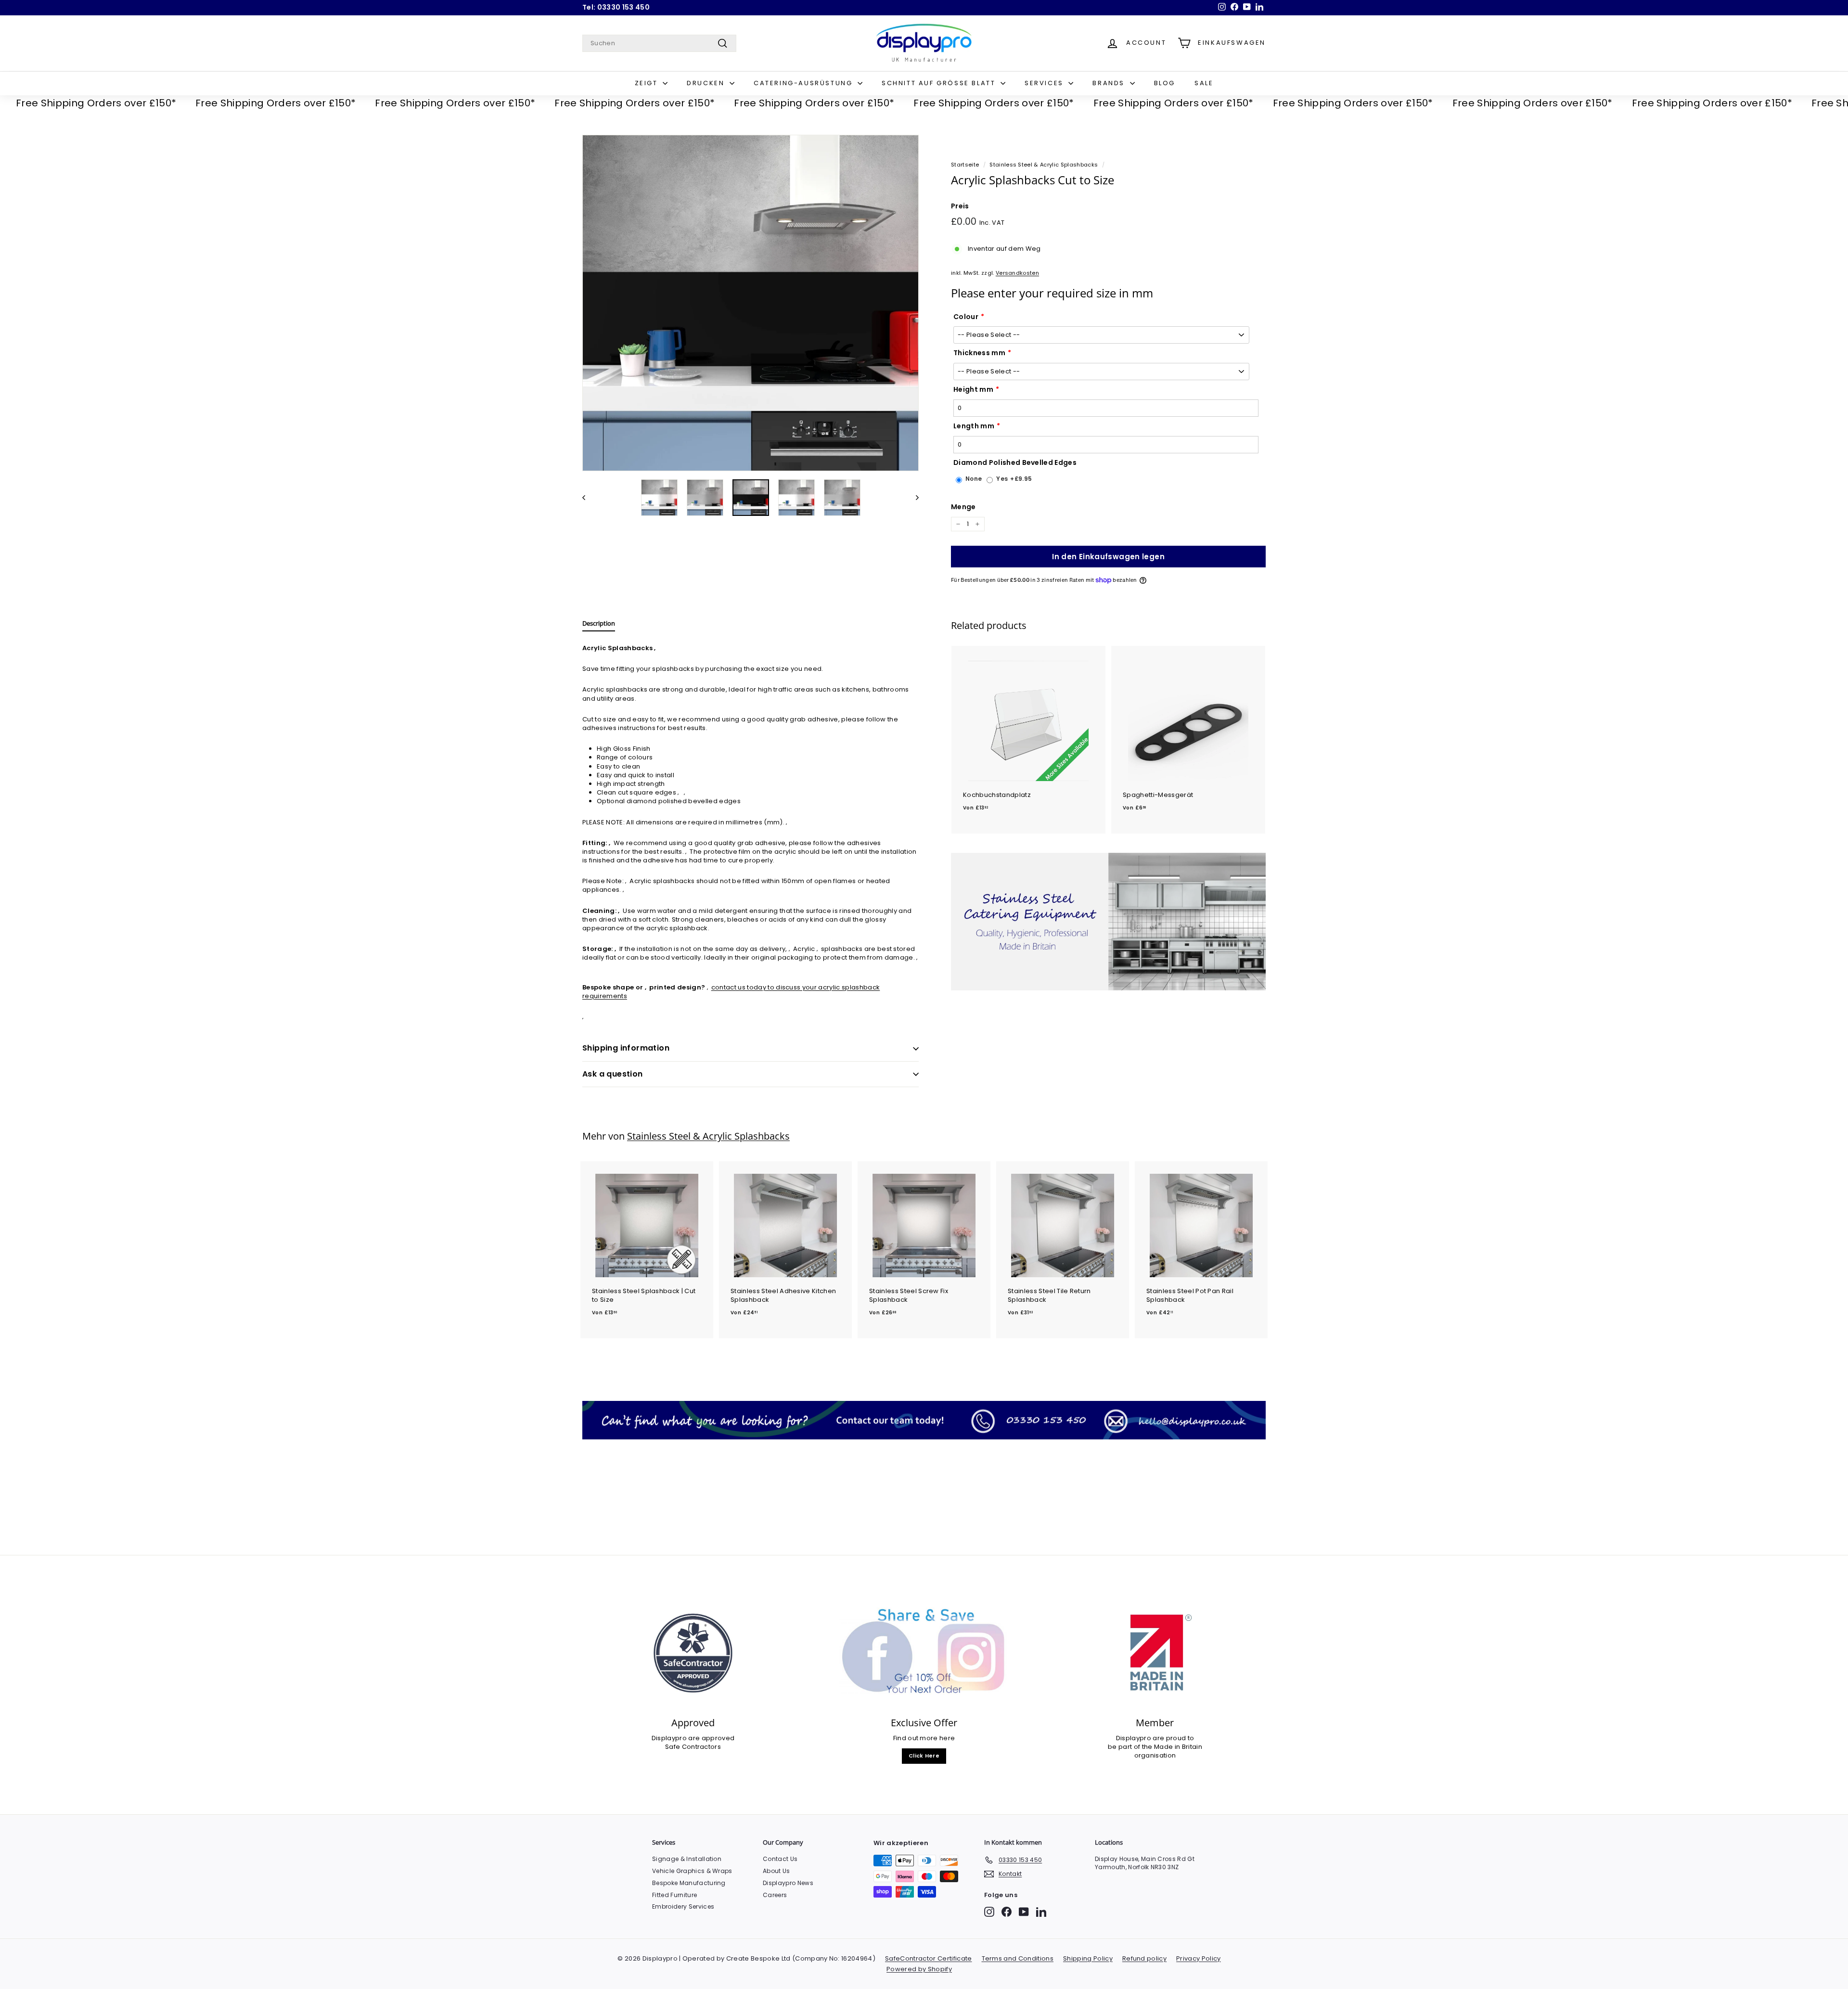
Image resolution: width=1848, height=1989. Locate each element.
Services (1045, 83)
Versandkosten (1017, 273)
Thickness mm (979, 353)
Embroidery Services (683, 1906)
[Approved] (693, 1653)
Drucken (707, 83)
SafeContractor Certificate (928, 1958)
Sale (1204, 83)
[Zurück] (588, 498)
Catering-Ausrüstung (804, 83)
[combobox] (659, 43)
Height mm (973, 390)
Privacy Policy (1199, 1958)
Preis (960, 206)
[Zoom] (751, 303)
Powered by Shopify (919, 1969)
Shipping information (626, 1048)
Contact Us (780, 1859)
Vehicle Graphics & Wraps (692, 1871)
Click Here (924, 1756)
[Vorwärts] (913, 498)
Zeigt (648, 83)
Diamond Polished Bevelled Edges (1015, 463)
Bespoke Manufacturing (689, 1883)
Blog (1165, 83)
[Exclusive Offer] (924, 1653)
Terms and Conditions (1018, 1958)
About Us (776, 1871)
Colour (966, 317)
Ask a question (613, 1074)
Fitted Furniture (674, 1895)
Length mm (974, 426)
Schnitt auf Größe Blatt (940, 83)
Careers (775, 1895)
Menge (963, 507)
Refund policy (1144, 1958)
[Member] (1155, 1653)
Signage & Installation (687, 1859)
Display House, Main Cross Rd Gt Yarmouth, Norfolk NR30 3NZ (1145, 1863)
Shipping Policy (1088, 1958)
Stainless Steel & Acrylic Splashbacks (1044, 165)
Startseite (965, 165)
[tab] (599, 626)
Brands (1110, 83)
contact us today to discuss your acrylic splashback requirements (731, 992)
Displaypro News (788, 1883)
